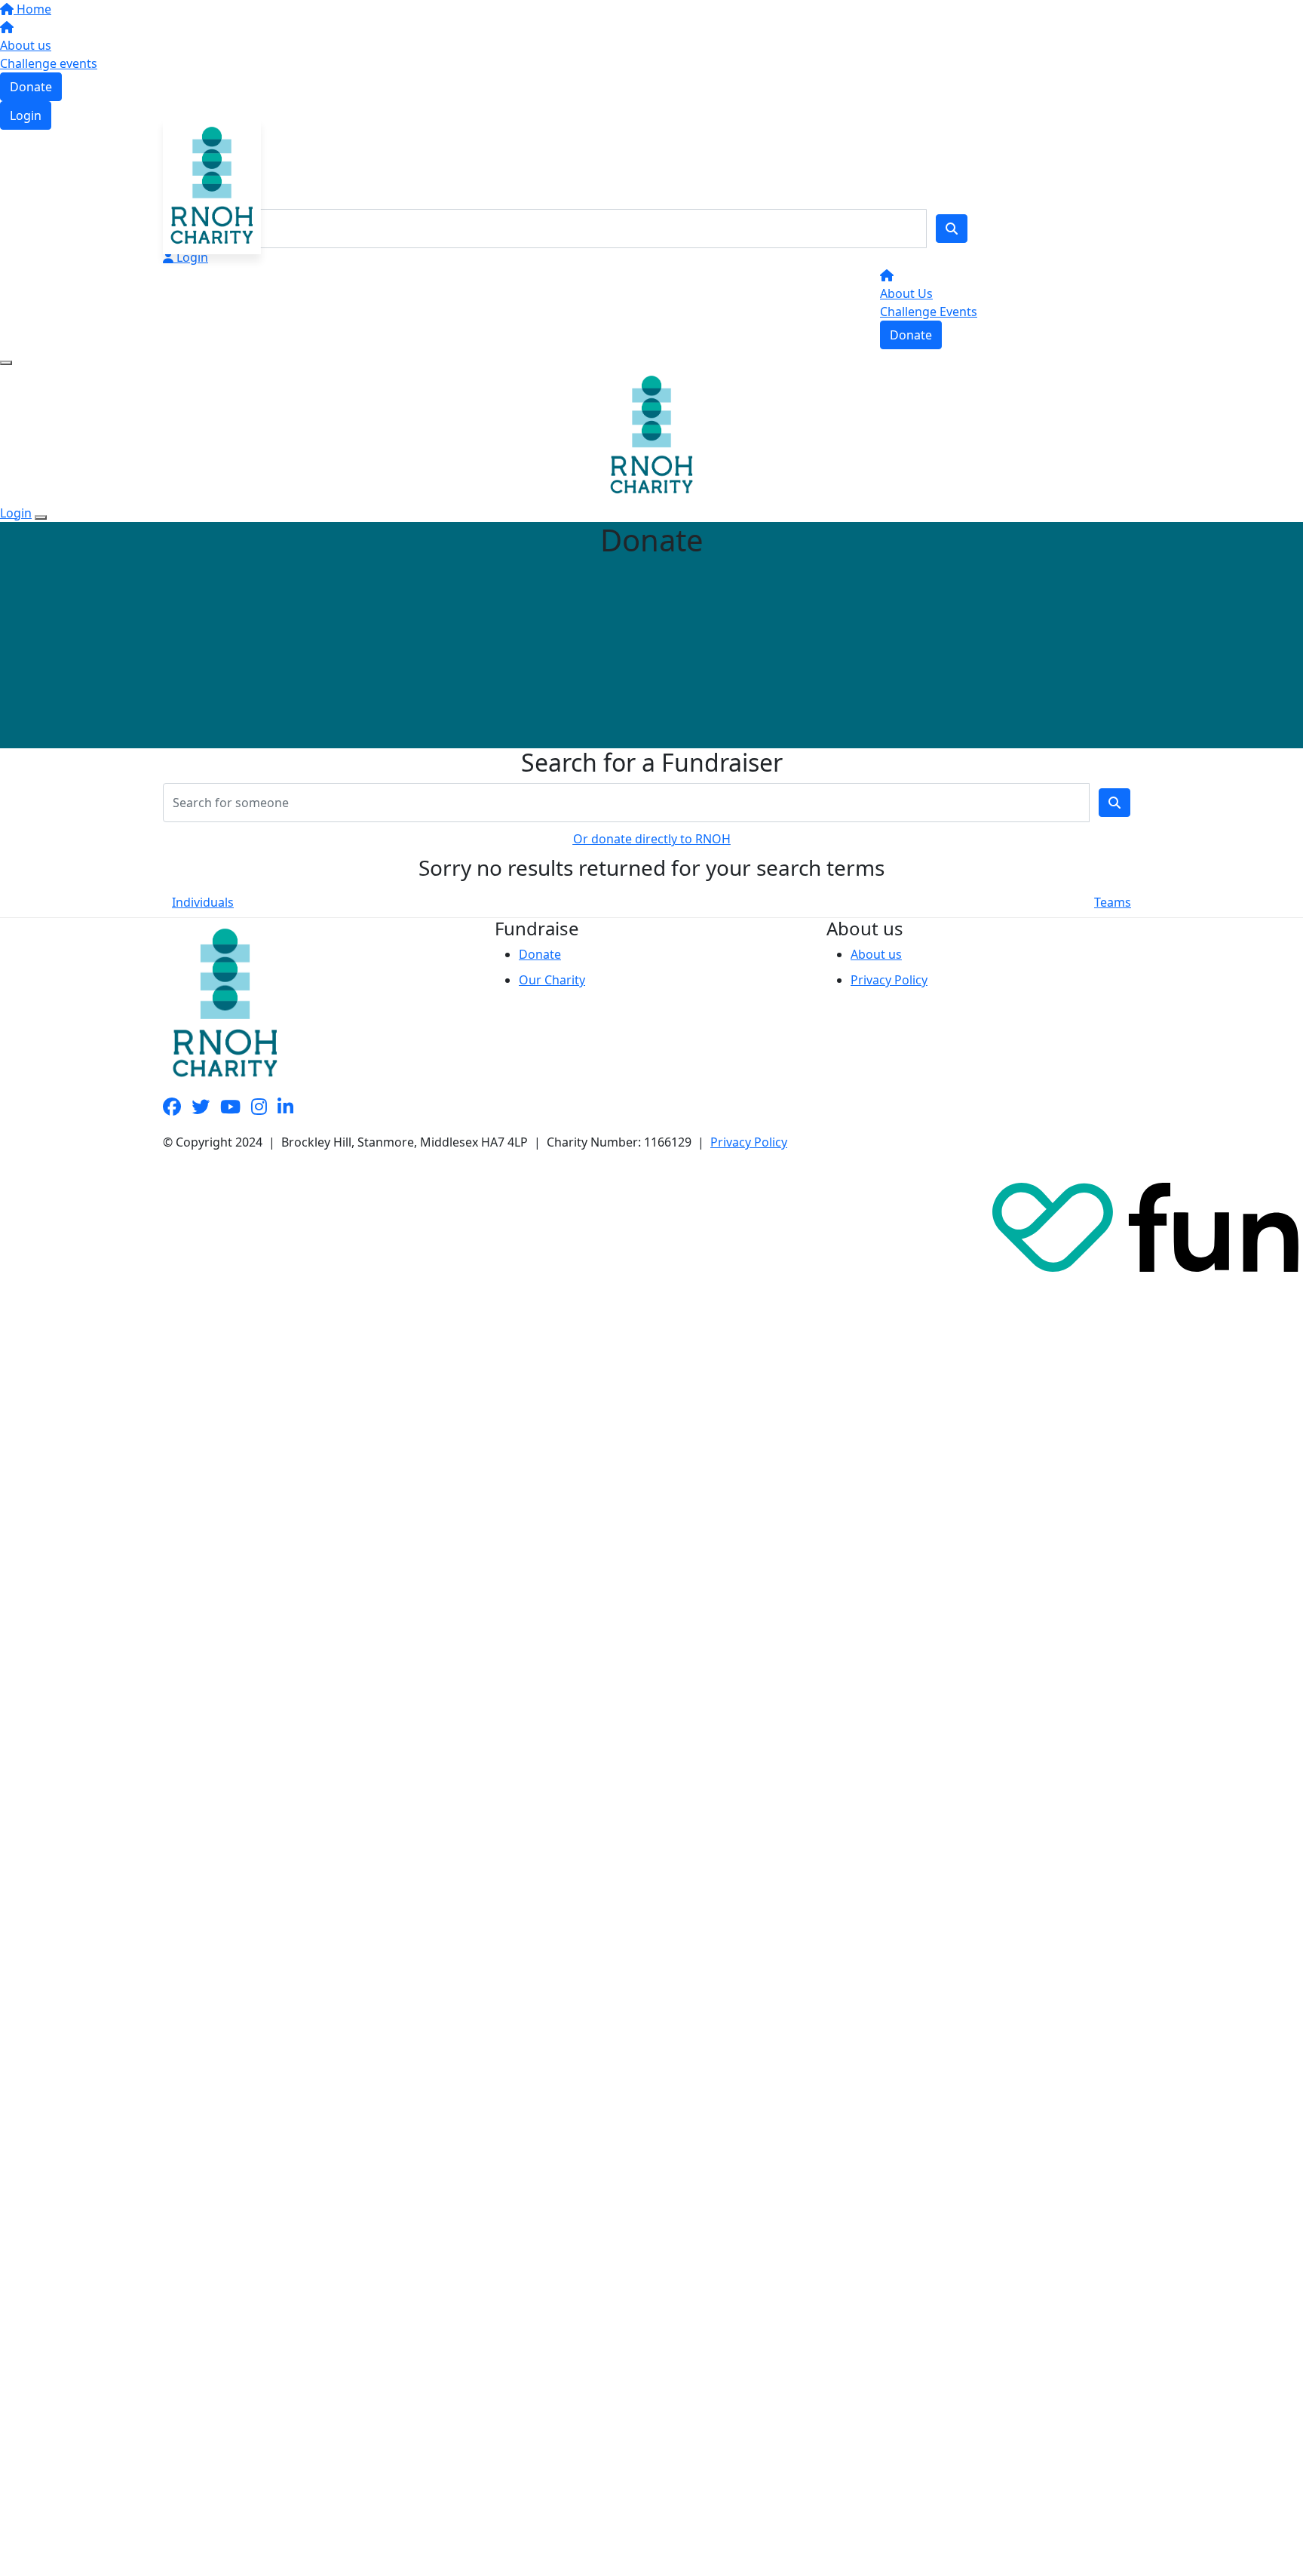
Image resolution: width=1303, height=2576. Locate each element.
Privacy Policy (889, 980)
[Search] (952, 229)
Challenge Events (929, 312)
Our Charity (552, 980)
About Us (906, 293)
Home (32, 9)
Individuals (203, 902)
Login (26, 115)
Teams (1113, 902)
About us (26, 45)
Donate (31, 87)
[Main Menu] (6, 363)
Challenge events (49, 63)
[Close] (41, 517)
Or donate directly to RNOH (652, 839)
